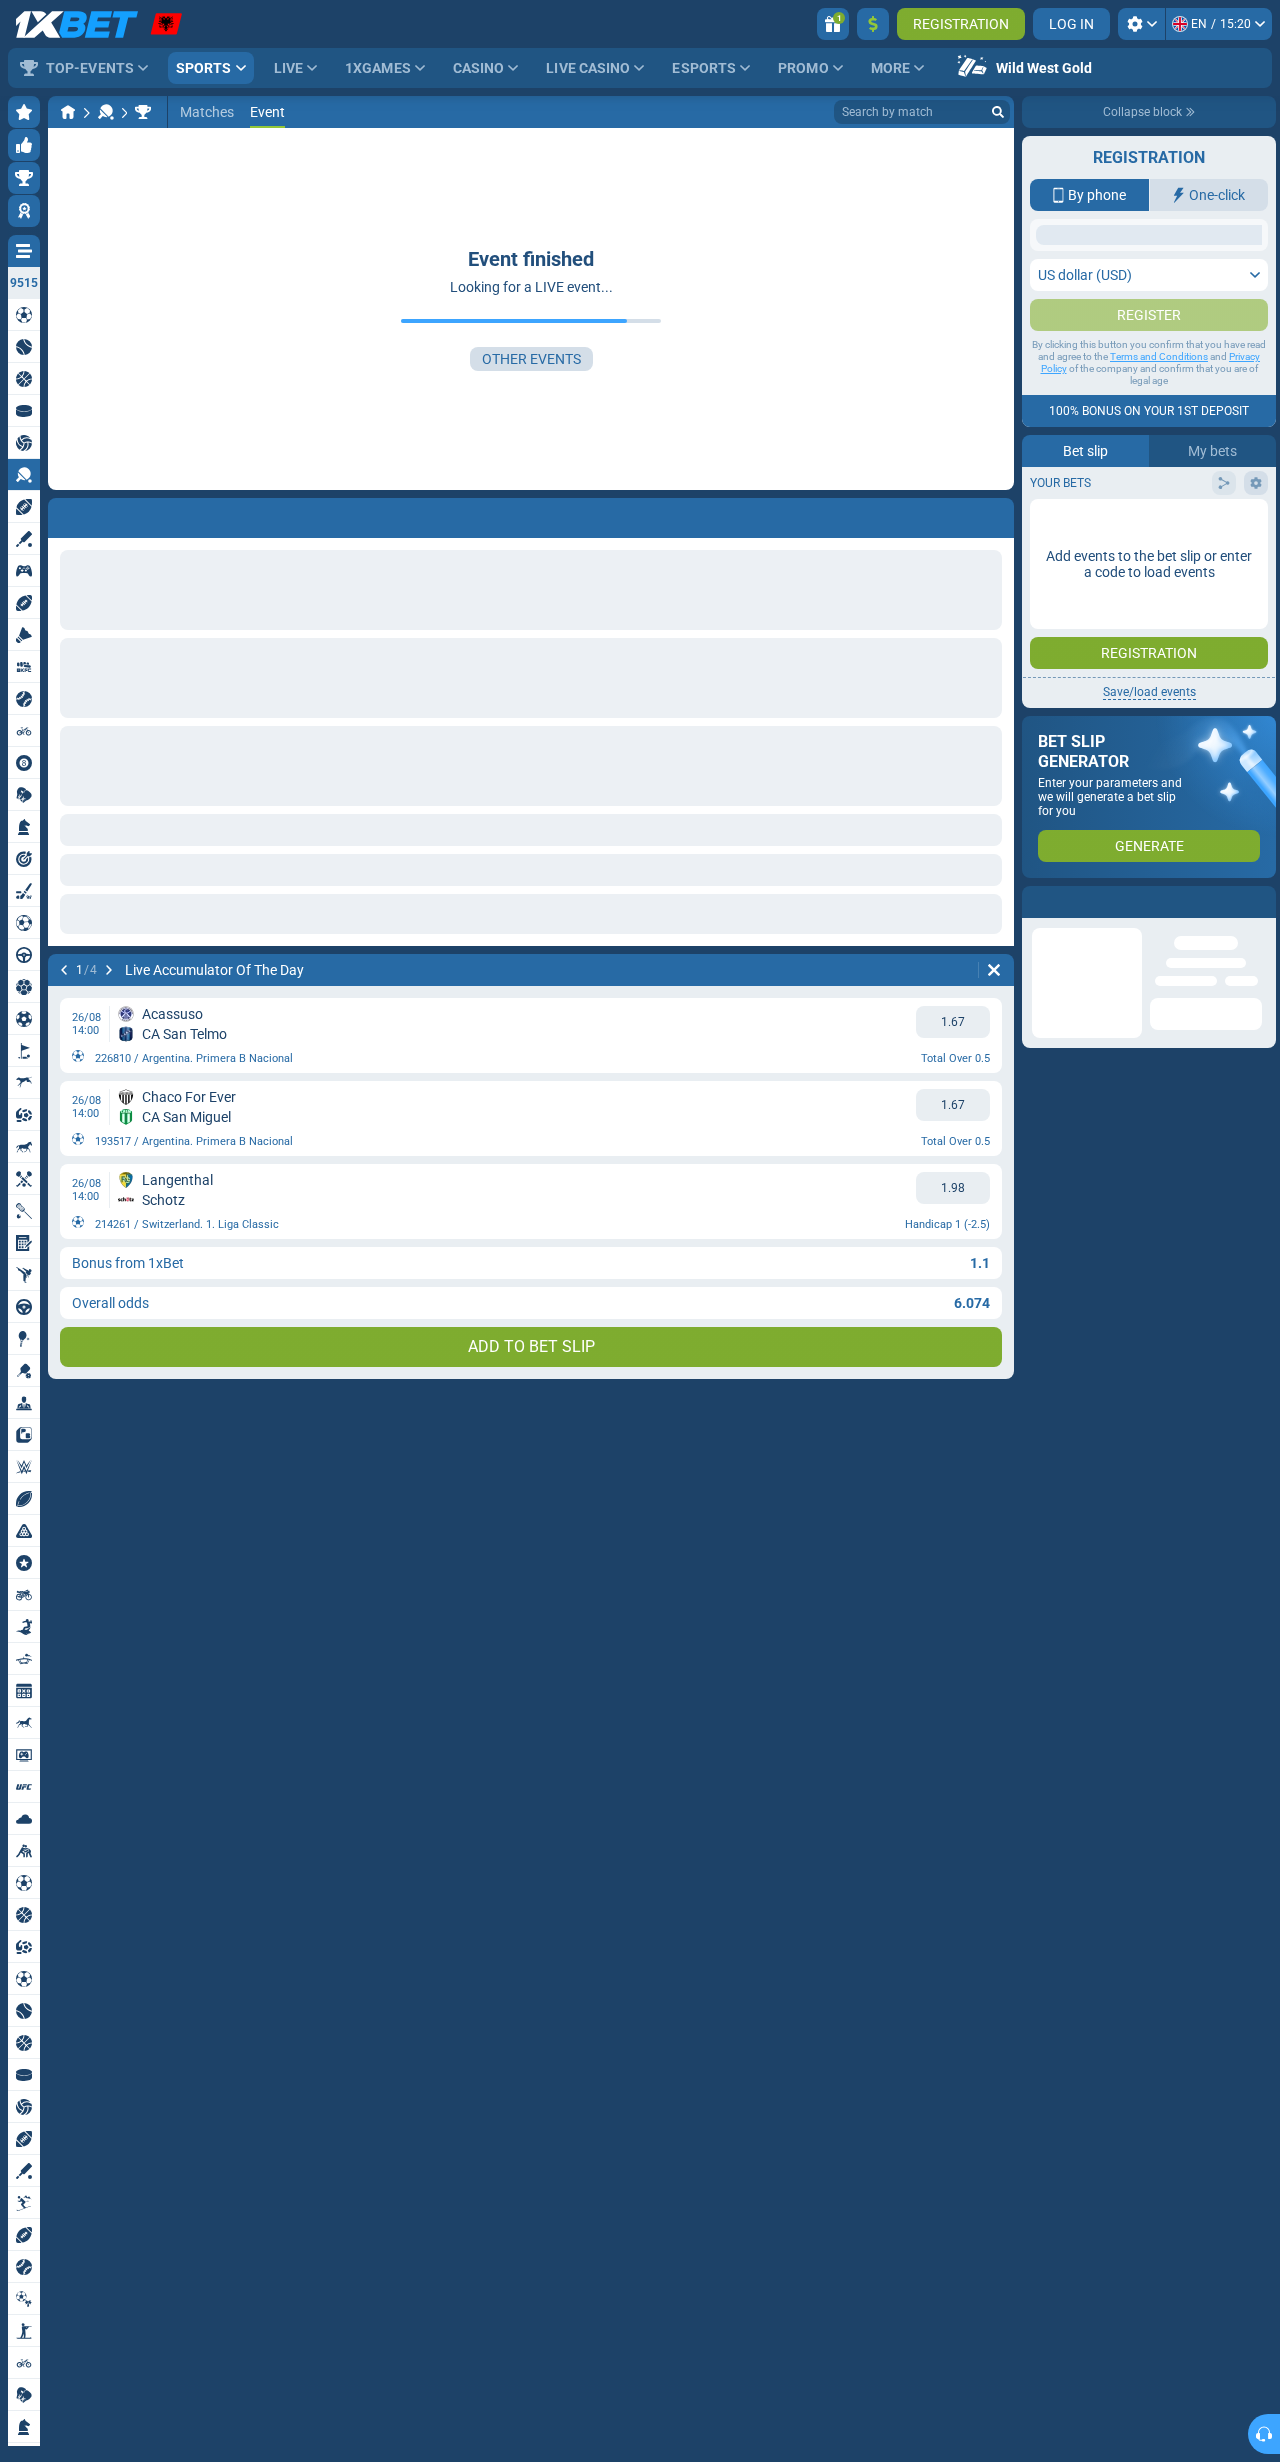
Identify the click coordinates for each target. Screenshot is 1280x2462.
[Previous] (64, 970)
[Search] (998, 112)
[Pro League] (143, 112)
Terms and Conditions (1159, 555)
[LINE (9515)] (68, 112)
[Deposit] (873, 24)
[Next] (109, 970)
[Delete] (994, 970)
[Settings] (1141, 24)
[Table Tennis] (106, 112)
